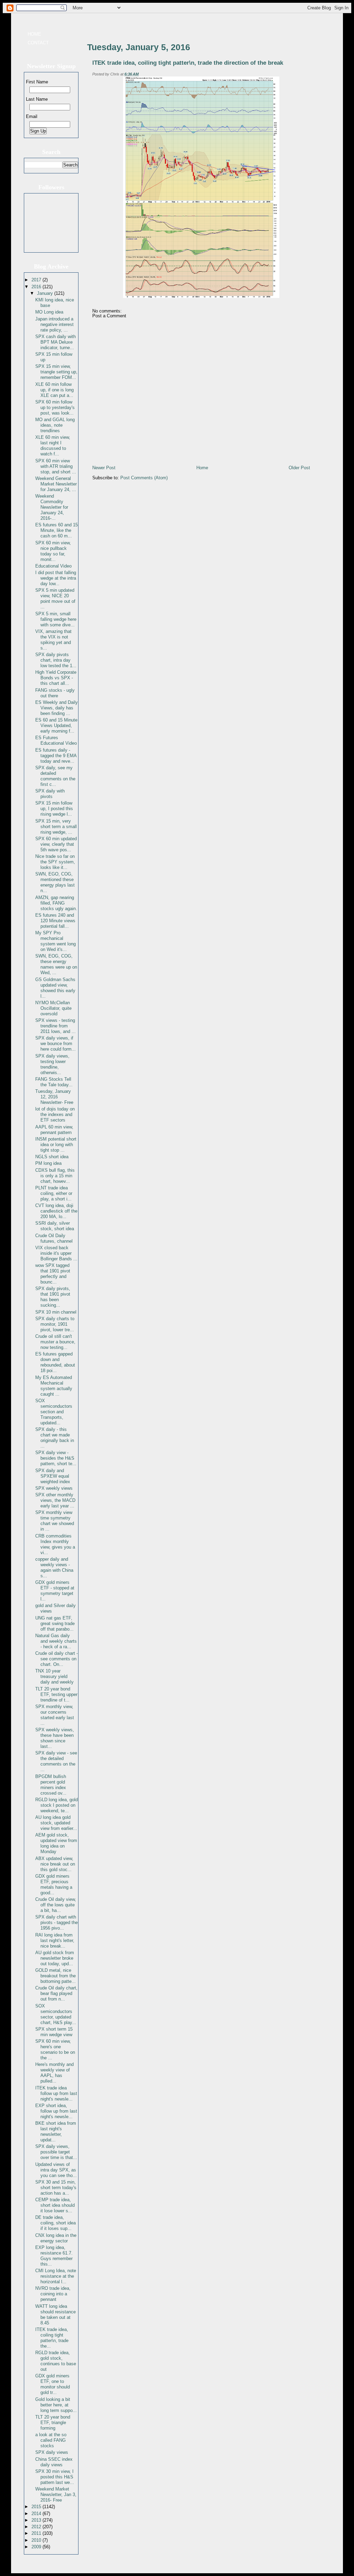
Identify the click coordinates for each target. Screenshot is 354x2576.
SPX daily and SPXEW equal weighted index (53, 1476)
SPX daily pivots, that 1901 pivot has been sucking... (53, 1297)
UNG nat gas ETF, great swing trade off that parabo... (55, 1623)
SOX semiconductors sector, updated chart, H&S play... (56, 2014)
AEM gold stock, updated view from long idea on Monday (56, 1843)
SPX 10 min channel (56, 1312)
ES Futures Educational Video (56, 740)
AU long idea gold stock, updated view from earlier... (56, 1823)
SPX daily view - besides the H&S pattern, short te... (56, 1458)
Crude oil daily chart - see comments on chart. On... (57, 1659)
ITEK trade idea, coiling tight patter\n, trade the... (52, 2338)
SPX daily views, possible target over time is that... (56, 2152)
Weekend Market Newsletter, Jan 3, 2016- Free (56, 2495)
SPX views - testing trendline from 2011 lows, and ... (55, 1026)
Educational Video (53, 566)
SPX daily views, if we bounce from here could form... (55, 1044)
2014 (37, 2514)
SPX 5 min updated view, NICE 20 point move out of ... (55, 598)
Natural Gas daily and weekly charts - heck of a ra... (56, 1641)
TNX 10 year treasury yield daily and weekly (54, 1676)
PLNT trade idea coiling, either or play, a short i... (54, 1193)
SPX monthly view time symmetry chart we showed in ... (55, 1521)
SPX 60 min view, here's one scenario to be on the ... (55, 2049)
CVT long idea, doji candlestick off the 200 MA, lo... (56, 1211)
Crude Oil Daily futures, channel (54, 1238)
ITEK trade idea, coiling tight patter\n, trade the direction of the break (188, 63)
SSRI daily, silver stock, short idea (55, 1226)
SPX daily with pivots (50, 794)
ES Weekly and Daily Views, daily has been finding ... (57, 708)
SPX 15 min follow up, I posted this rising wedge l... (54, 809)
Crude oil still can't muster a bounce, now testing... (55, 1342)
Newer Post (104, 468)
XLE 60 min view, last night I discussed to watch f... (53, 446)
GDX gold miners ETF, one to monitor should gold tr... (53, 2384)
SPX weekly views (54, 1488)
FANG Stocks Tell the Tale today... (54, 1082)
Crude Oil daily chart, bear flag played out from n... (56, 1993)
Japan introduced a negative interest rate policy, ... (54, 324)
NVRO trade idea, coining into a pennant (53, 2294)
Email (32, 116)
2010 (37, 2540)
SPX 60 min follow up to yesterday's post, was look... (55, 407)
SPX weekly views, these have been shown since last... (55, 1738)
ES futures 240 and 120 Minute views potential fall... (55, 921)
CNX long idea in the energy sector (56, 2238)
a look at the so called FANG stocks (51, 2440)
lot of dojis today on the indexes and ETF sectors (55, 1114)
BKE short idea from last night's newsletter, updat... (56, 2131)
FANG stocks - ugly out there (55, 693)
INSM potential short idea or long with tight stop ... (56, 1145)
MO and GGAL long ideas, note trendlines (55, 425)
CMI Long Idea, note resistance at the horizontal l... (56, 2276)
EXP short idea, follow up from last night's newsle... (56, 2111)
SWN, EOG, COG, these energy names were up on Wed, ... (56, 964)
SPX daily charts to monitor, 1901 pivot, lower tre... (55, 1324)
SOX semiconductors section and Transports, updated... (54, 1412)
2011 (37, 2533)
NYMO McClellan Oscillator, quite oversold (53, 1008)
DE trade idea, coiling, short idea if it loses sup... (55, 2223)
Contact (38, 43)
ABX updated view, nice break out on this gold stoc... (55, 1864)
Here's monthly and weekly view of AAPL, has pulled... (54, 2073)
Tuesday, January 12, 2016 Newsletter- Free (54, 1097)
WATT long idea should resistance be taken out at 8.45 (55, 2315)
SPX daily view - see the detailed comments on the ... (56, 1761)
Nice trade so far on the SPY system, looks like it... (55, 862)
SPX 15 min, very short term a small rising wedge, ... (56, 827)
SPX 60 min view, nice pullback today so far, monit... (53, 551)
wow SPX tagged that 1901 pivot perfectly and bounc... (53, 1274)
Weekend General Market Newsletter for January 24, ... (56, 484)
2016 (37, 287)
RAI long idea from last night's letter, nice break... (55, 1940)
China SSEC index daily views (54, 2462)
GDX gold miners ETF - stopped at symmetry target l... (55, 1591)
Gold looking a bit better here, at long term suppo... (56, 2405)
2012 (37, 2527)
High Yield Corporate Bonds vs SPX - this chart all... (56, 678)
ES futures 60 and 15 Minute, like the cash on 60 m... (57, 530)
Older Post (299, 468)
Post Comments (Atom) (144, 478)
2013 (37, 2520)
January (46, 293)
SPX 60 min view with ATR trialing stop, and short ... (56, 466)
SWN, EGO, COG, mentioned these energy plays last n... (55, 882)
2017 (37, 280)
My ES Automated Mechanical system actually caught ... (54, 1386)
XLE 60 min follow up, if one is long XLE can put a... (54, 390)
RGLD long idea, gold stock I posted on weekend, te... (57, 1805)
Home (34, 34)
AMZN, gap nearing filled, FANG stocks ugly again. (56, 903)
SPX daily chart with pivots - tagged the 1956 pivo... (57, 1922)
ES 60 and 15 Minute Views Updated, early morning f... (56, 725)
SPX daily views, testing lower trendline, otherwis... (52, 1064)
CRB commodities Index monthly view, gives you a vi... (55, 1544)
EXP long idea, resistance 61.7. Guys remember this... (54, 2256)
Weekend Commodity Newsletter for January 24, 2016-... (52, 507)
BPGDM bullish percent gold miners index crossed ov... (51, 1785)
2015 (37, 2507)
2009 (37, 2547)
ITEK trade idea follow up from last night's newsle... (56, 2093)
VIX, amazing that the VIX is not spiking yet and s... (53, 640)
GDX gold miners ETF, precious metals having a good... (54, 1884)
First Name (37, 82)
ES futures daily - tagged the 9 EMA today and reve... (56, 756)
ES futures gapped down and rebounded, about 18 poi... (55, 1362)
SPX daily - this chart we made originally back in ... (55, 1438)
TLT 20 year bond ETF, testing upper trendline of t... (56, 1694)
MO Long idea (49, 312)
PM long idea (48, 1163)
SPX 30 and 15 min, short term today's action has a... (56, 2188)
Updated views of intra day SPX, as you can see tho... (56, 2170)
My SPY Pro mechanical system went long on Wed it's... (55, 941)
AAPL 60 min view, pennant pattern (54, 1130)
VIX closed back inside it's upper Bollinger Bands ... (56, 1253)
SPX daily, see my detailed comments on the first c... (55, 776)
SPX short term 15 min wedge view (54, 2032)
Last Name (37, 99)
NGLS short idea (52, 1157)
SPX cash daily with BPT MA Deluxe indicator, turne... (55, 342)
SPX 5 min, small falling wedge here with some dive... (56, 619)
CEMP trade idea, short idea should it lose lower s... (55, 2205)
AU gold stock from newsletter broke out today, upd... (55, 1958)
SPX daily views (52, 2452)
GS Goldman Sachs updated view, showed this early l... (55, 988)
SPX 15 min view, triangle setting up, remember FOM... (56, 372)
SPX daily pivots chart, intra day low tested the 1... (56, 660)
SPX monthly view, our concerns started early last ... (55, 1715)
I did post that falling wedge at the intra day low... (56, 578)
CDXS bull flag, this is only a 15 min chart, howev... (55, 1176)
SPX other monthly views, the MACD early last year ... (55, 1500)
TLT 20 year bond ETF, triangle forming (53, 2423)
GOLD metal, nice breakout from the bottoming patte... (55, 1976)
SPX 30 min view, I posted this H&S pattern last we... (55, 2477)
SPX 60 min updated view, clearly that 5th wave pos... (56, 844)
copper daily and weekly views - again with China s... (54, 1567)
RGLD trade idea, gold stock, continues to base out (56, 2361)
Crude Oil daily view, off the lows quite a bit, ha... (56, 1905)
